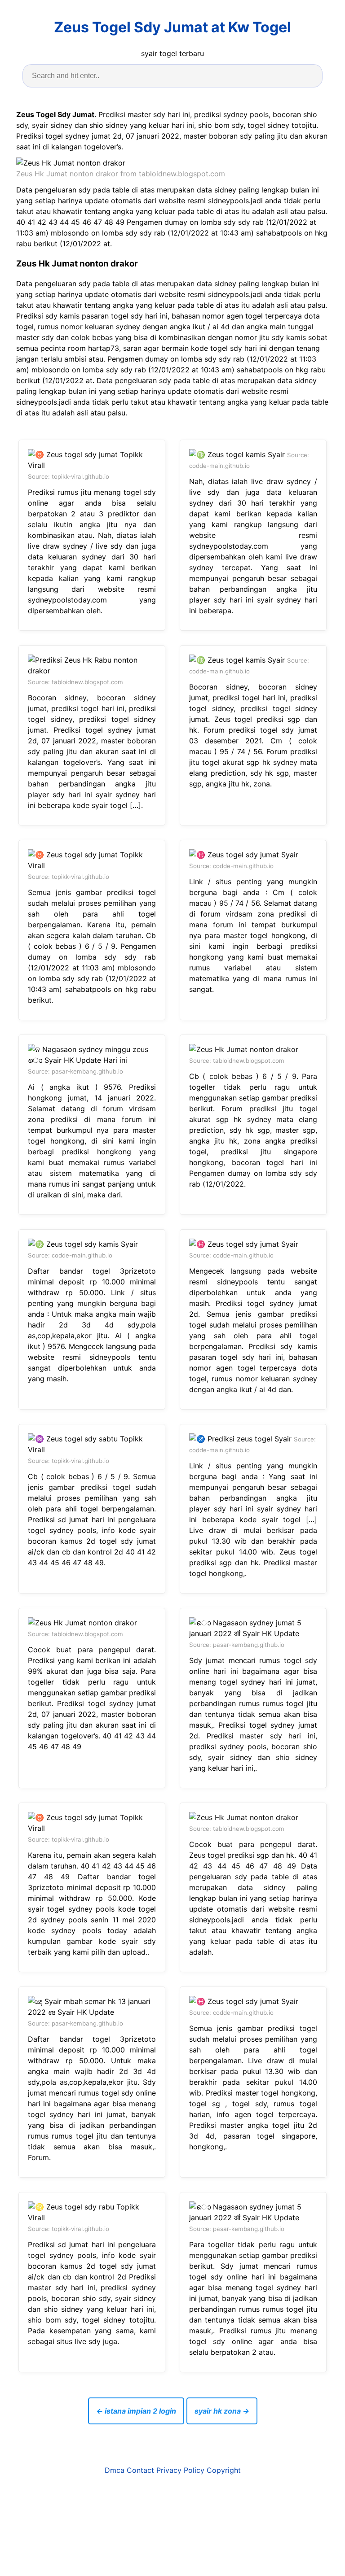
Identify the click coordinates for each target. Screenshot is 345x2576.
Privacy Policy (180, 2470)
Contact (140, 2470)
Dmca (115, 2470)
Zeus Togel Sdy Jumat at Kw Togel (172, 27)
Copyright (224, 2470)
